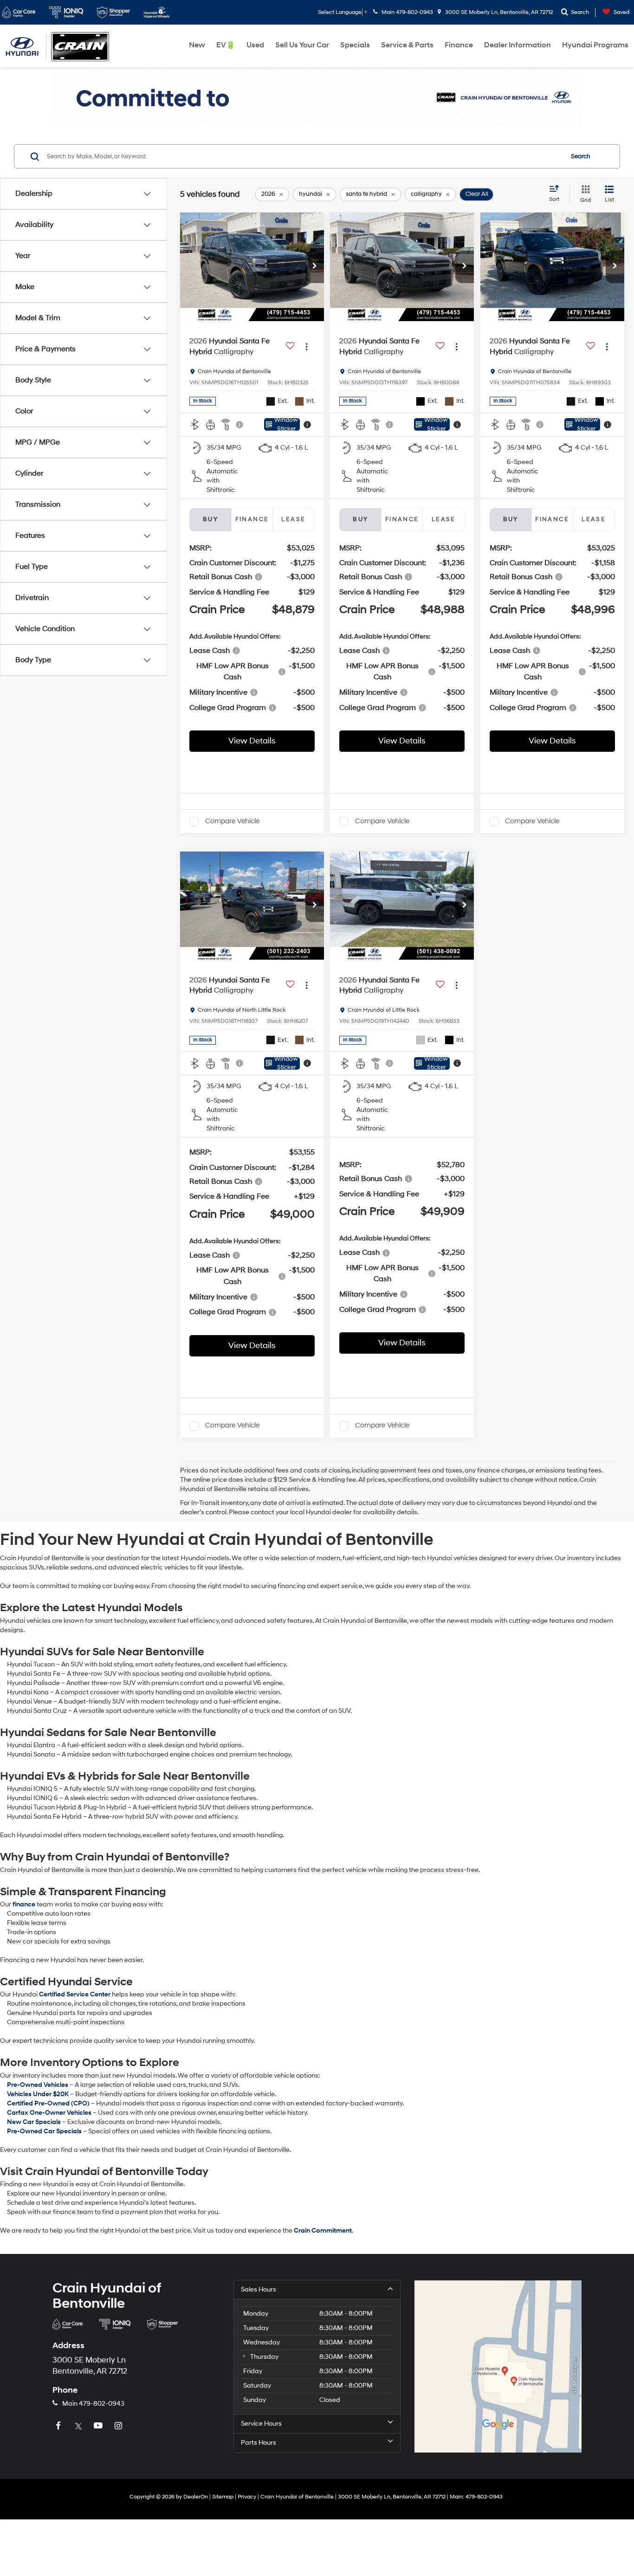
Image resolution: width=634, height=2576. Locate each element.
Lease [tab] (293, 519)
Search (581, 156)
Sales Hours (259, 2289)
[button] (315, 267)
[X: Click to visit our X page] (79, 2426)
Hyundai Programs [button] (595, 45)
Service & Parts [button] (407, 45)
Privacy (247, 2497)
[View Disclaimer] (240, 425)
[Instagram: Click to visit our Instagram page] (119, 2426)
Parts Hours (259, 2443)
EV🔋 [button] (226, 45)
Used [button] (255, 45)
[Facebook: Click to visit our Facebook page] (59, 2426)
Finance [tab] (252, 519)
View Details (252, 741)
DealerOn (196, 2497)
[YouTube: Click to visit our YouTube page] (99, 2426)
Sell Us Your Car (302, 45)
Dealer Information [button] (518, 45)
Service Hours (261, 2424)
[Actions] (307, 346)
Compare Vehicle (232, 821)
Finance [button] (459, 45)
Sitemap (223, 2497)
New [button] (197, 45)
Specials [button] (355, 45)
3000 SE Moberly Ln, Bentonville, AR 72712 (498, 12)
